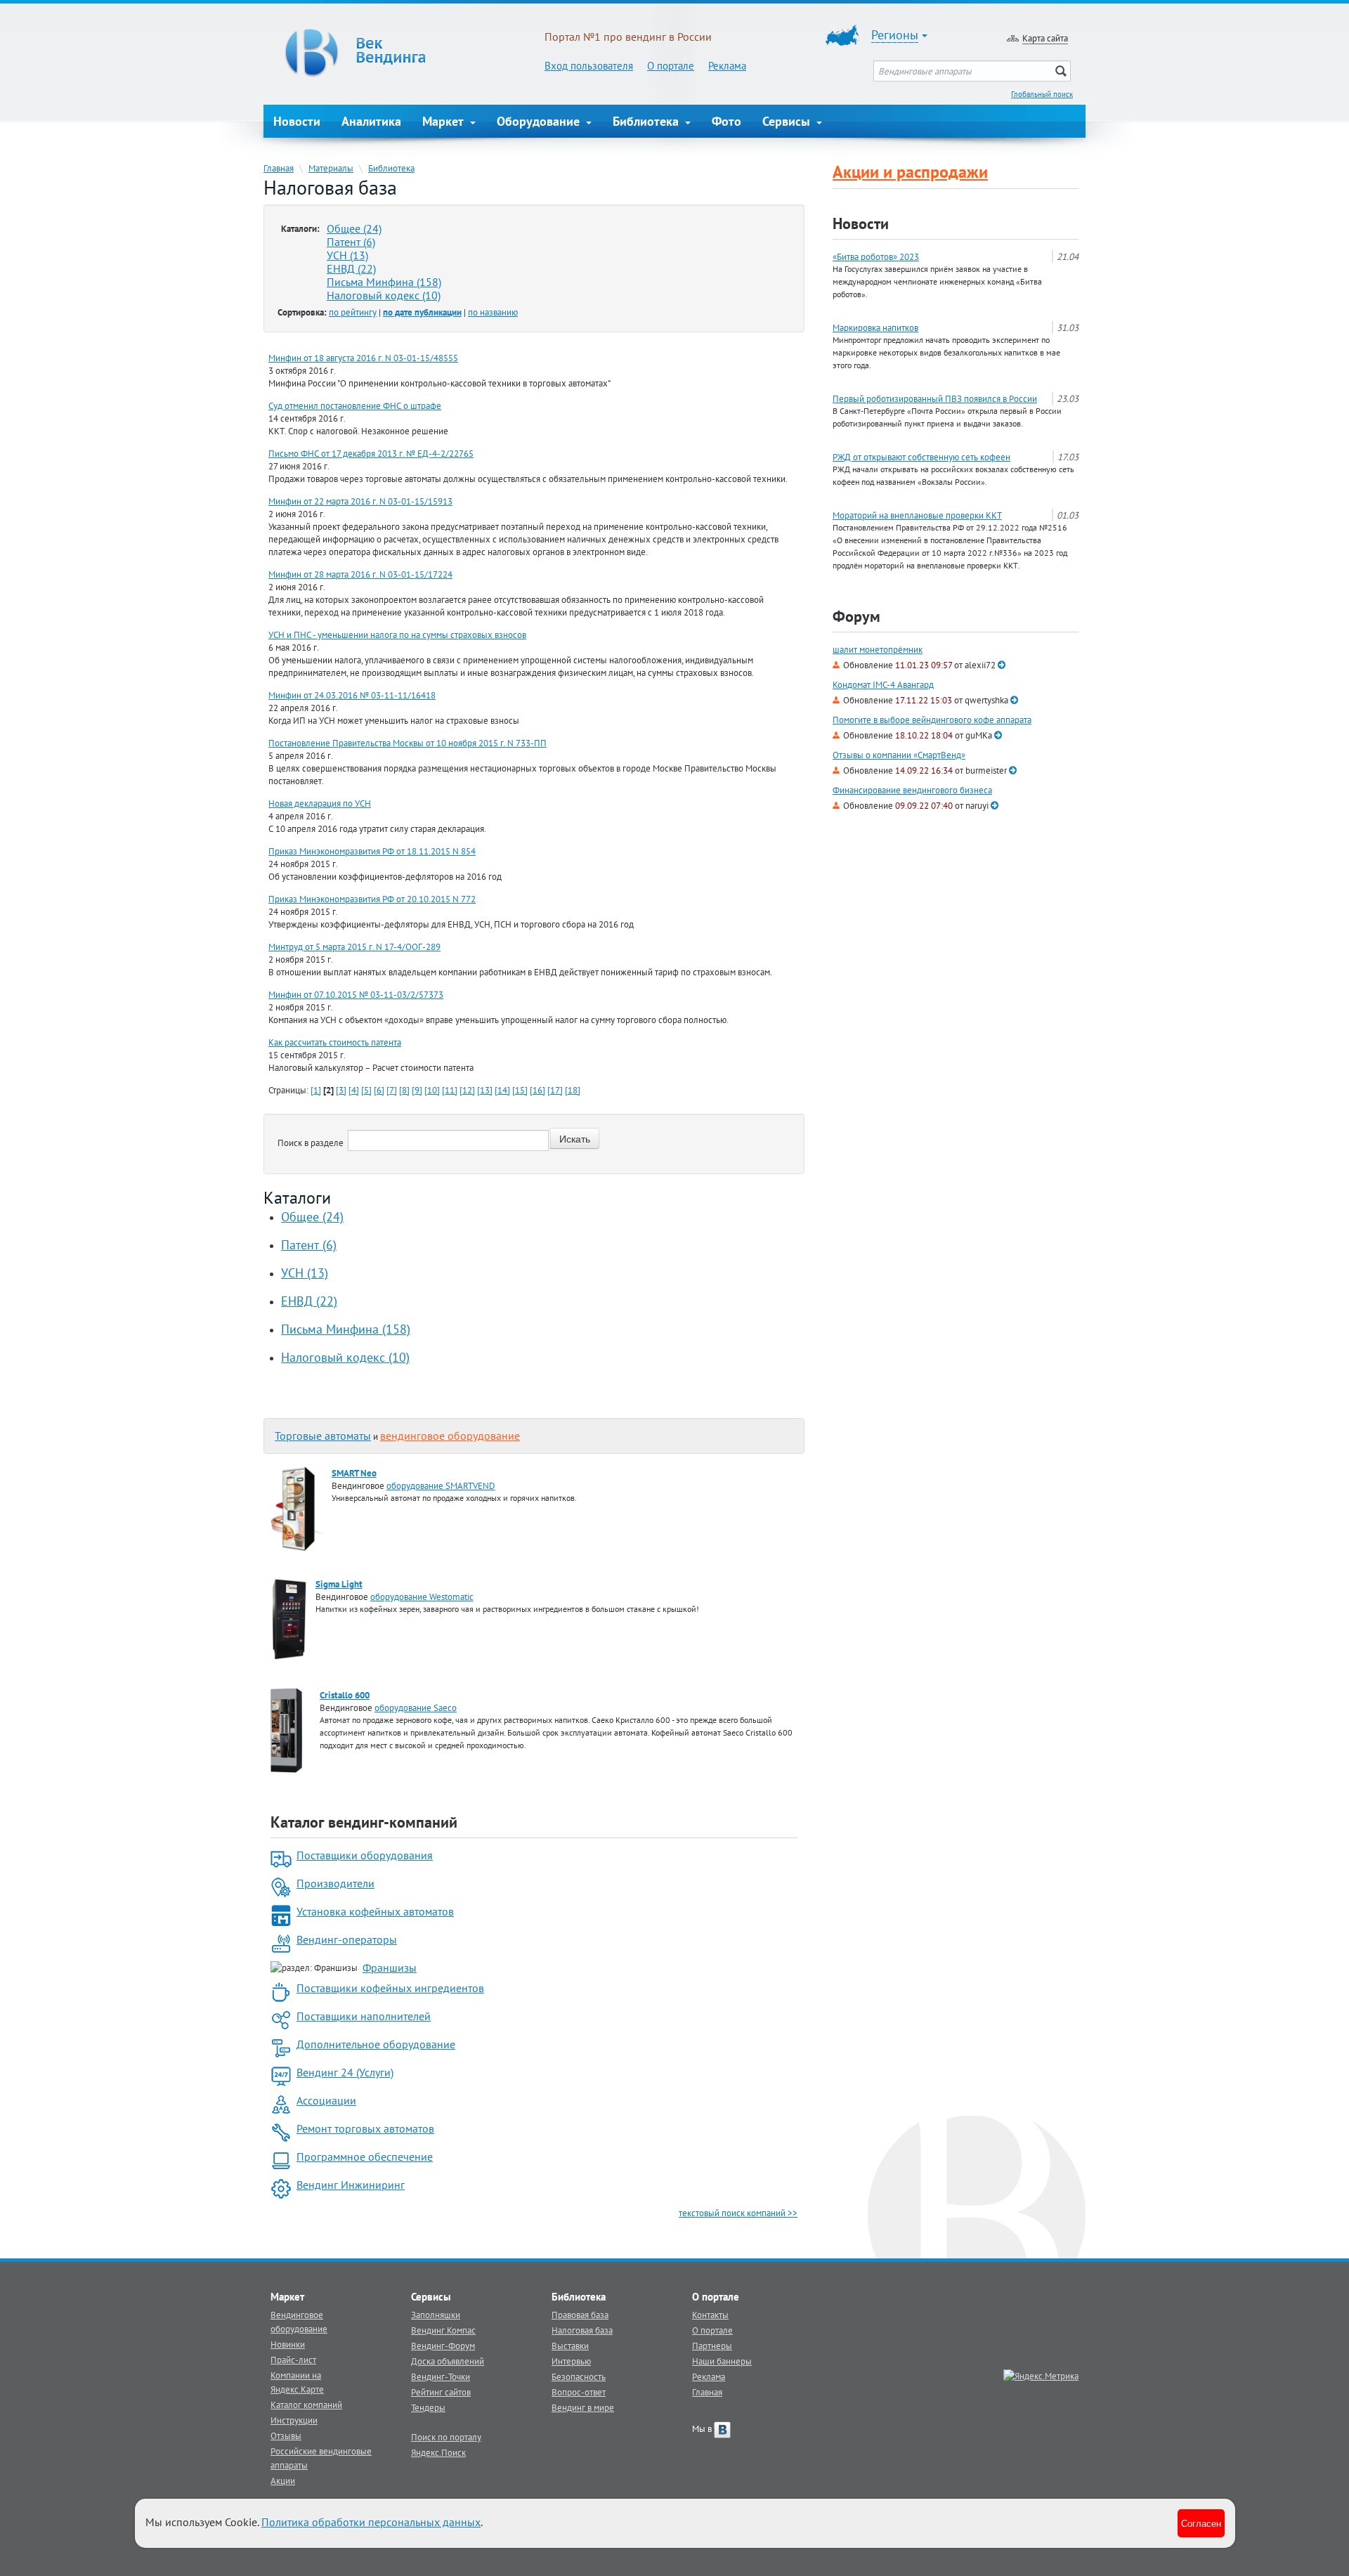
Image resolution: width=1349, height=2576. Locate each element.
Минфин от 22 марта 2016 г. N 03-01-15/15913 (360, 501)
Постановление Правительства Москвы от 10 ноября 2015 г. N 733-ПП (408, 743)
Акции (283, 2480)
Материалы (331, 168)
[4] (354, 1090)
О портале (671, 66)
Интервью (571, 2361)
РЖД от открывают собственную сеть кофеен (921, 457)
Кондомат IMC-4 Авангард (883, 685)
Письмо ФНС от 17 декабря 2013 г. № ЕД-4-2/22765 (371, 453)
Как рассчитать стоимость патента (335, 1042)
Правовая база (580, 2315)
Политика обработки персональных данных (371, 2522)
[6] (379, 1090)
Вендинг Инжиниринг (351, 2185)
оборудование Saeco (416, 1707)
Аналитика (371, 121)
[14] (502, 1090)
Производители (335, 1883)
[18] (573, 1090)
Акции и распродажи (910, 172)
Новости (297, 121)
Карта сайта (1045, 38)
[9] (417, 1090)
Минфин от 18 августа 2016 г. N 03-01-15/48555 (363, 358)
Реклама (727, 66)
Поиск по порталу (446, 2437)
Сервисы (788, 121)
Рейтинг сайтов (441, 2392)
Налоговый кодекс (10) (384, 295)
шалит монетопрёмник (878, 650)
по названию (493, 312)
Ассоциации (326, 2100)
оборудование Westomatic (422, 1596)
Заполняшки (436, 2315)
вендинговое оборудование (450, 1436)
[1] (316, 1090)
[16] (537, 1090)
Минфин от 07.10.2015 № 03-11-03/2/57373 (356, 994)
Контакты (710, 2315)
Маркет (445, 121)
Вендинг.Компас (443, 2330)
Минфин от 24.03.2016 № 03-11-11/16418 (352, 695)
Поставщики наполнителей (364, 2016)
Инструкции (294, 2420)
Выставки (570, 2346)
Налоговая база (582, 2330)
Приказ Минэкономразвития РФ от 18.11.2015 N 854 (372, 851)
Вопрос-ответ (579, 2392)
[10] (432, 1090)
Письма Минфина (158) (384, 282)
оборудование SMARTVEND (441, 1485)
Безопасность (579, 2376)
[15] (520, 1090)
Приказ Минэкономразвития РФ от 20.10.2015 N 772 (372, 899)
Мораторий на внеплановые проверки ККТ (917, 515)
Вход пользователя (589, 66)
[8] (404, 1090)
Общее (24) (354, 228)
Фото (726, 121)
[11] (450, 1090)
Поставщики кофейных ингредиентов (390, 1988)
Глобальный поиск (1042, 94)
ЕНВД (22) (351, 268)
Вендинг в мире (583, 2407)
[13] (485, 1090)
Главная (279, 168)
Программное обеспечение (365, 2157)
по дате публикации (422, 312)
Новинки (288, 2344)
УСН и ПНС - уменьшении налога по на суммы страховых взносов (397, 635)
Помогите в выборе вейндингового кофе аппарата (932, 720)
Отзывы (286, 2435)
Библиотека (647, 121)
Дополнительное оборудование (376, 2044)
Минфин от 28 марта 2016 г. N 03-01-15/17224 (360, 574)
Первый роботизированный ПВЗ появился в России (935, 398)
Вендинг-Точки (441, 2376)
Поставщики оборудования (365, 1855)
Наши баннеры (722, 2361)
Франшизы (390, 1967)
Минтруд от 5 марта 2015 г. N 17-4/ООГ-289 (354, 947)
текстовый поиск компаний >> (738, 2213)
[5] (366, 1090)
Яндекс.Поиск (438, 2452)
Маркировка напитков (875, 327)
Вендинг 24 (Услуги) (345, 2072)
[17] (555, 1090)
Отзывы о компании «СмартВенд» (899, 755)
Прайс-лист (293, 2360)
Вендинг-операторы (347, 1939)
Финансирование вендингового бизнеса (912, 790)
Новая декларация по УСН (320, 803)
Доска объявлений (448, 2361)
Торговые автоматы (323, 1436)
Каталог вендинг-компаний (364, 1822)
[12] (467, 1090)
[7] (392, 1090)
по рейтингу (353, 312)
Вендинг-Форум (443, 2346)
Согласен (1201, 2523)
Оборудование (540, 121)
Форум (856, 616)
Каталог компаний (306, 2405)
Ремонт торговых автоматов (365, 2128)
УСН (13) (347, 255)
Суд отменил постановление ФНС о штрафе (355, 405)
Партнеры (712, 2346)
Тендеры (428, 2407)
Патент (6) (351, 242)
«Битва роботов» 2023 (876, 256)
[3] (341, 1090)
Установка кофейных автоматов (375, 1911)
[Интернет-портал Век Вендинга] (404, 53)
